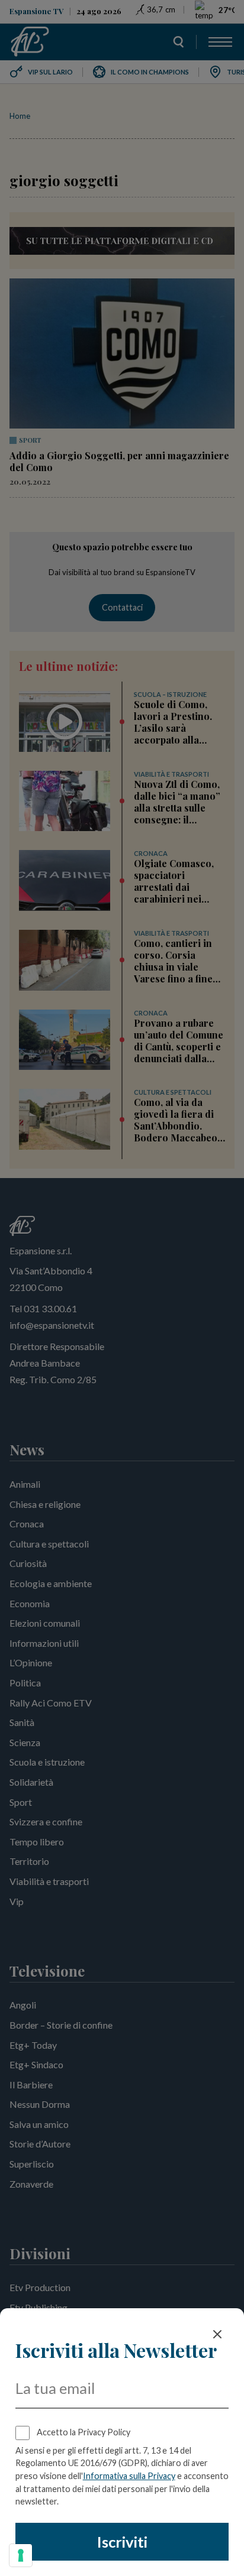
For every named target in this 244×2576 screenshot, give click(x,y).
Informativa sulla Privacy (129, 2476)
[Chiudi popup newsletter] (217, 2334)
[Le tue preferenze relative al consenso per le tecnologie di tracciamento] (21, 2555)
